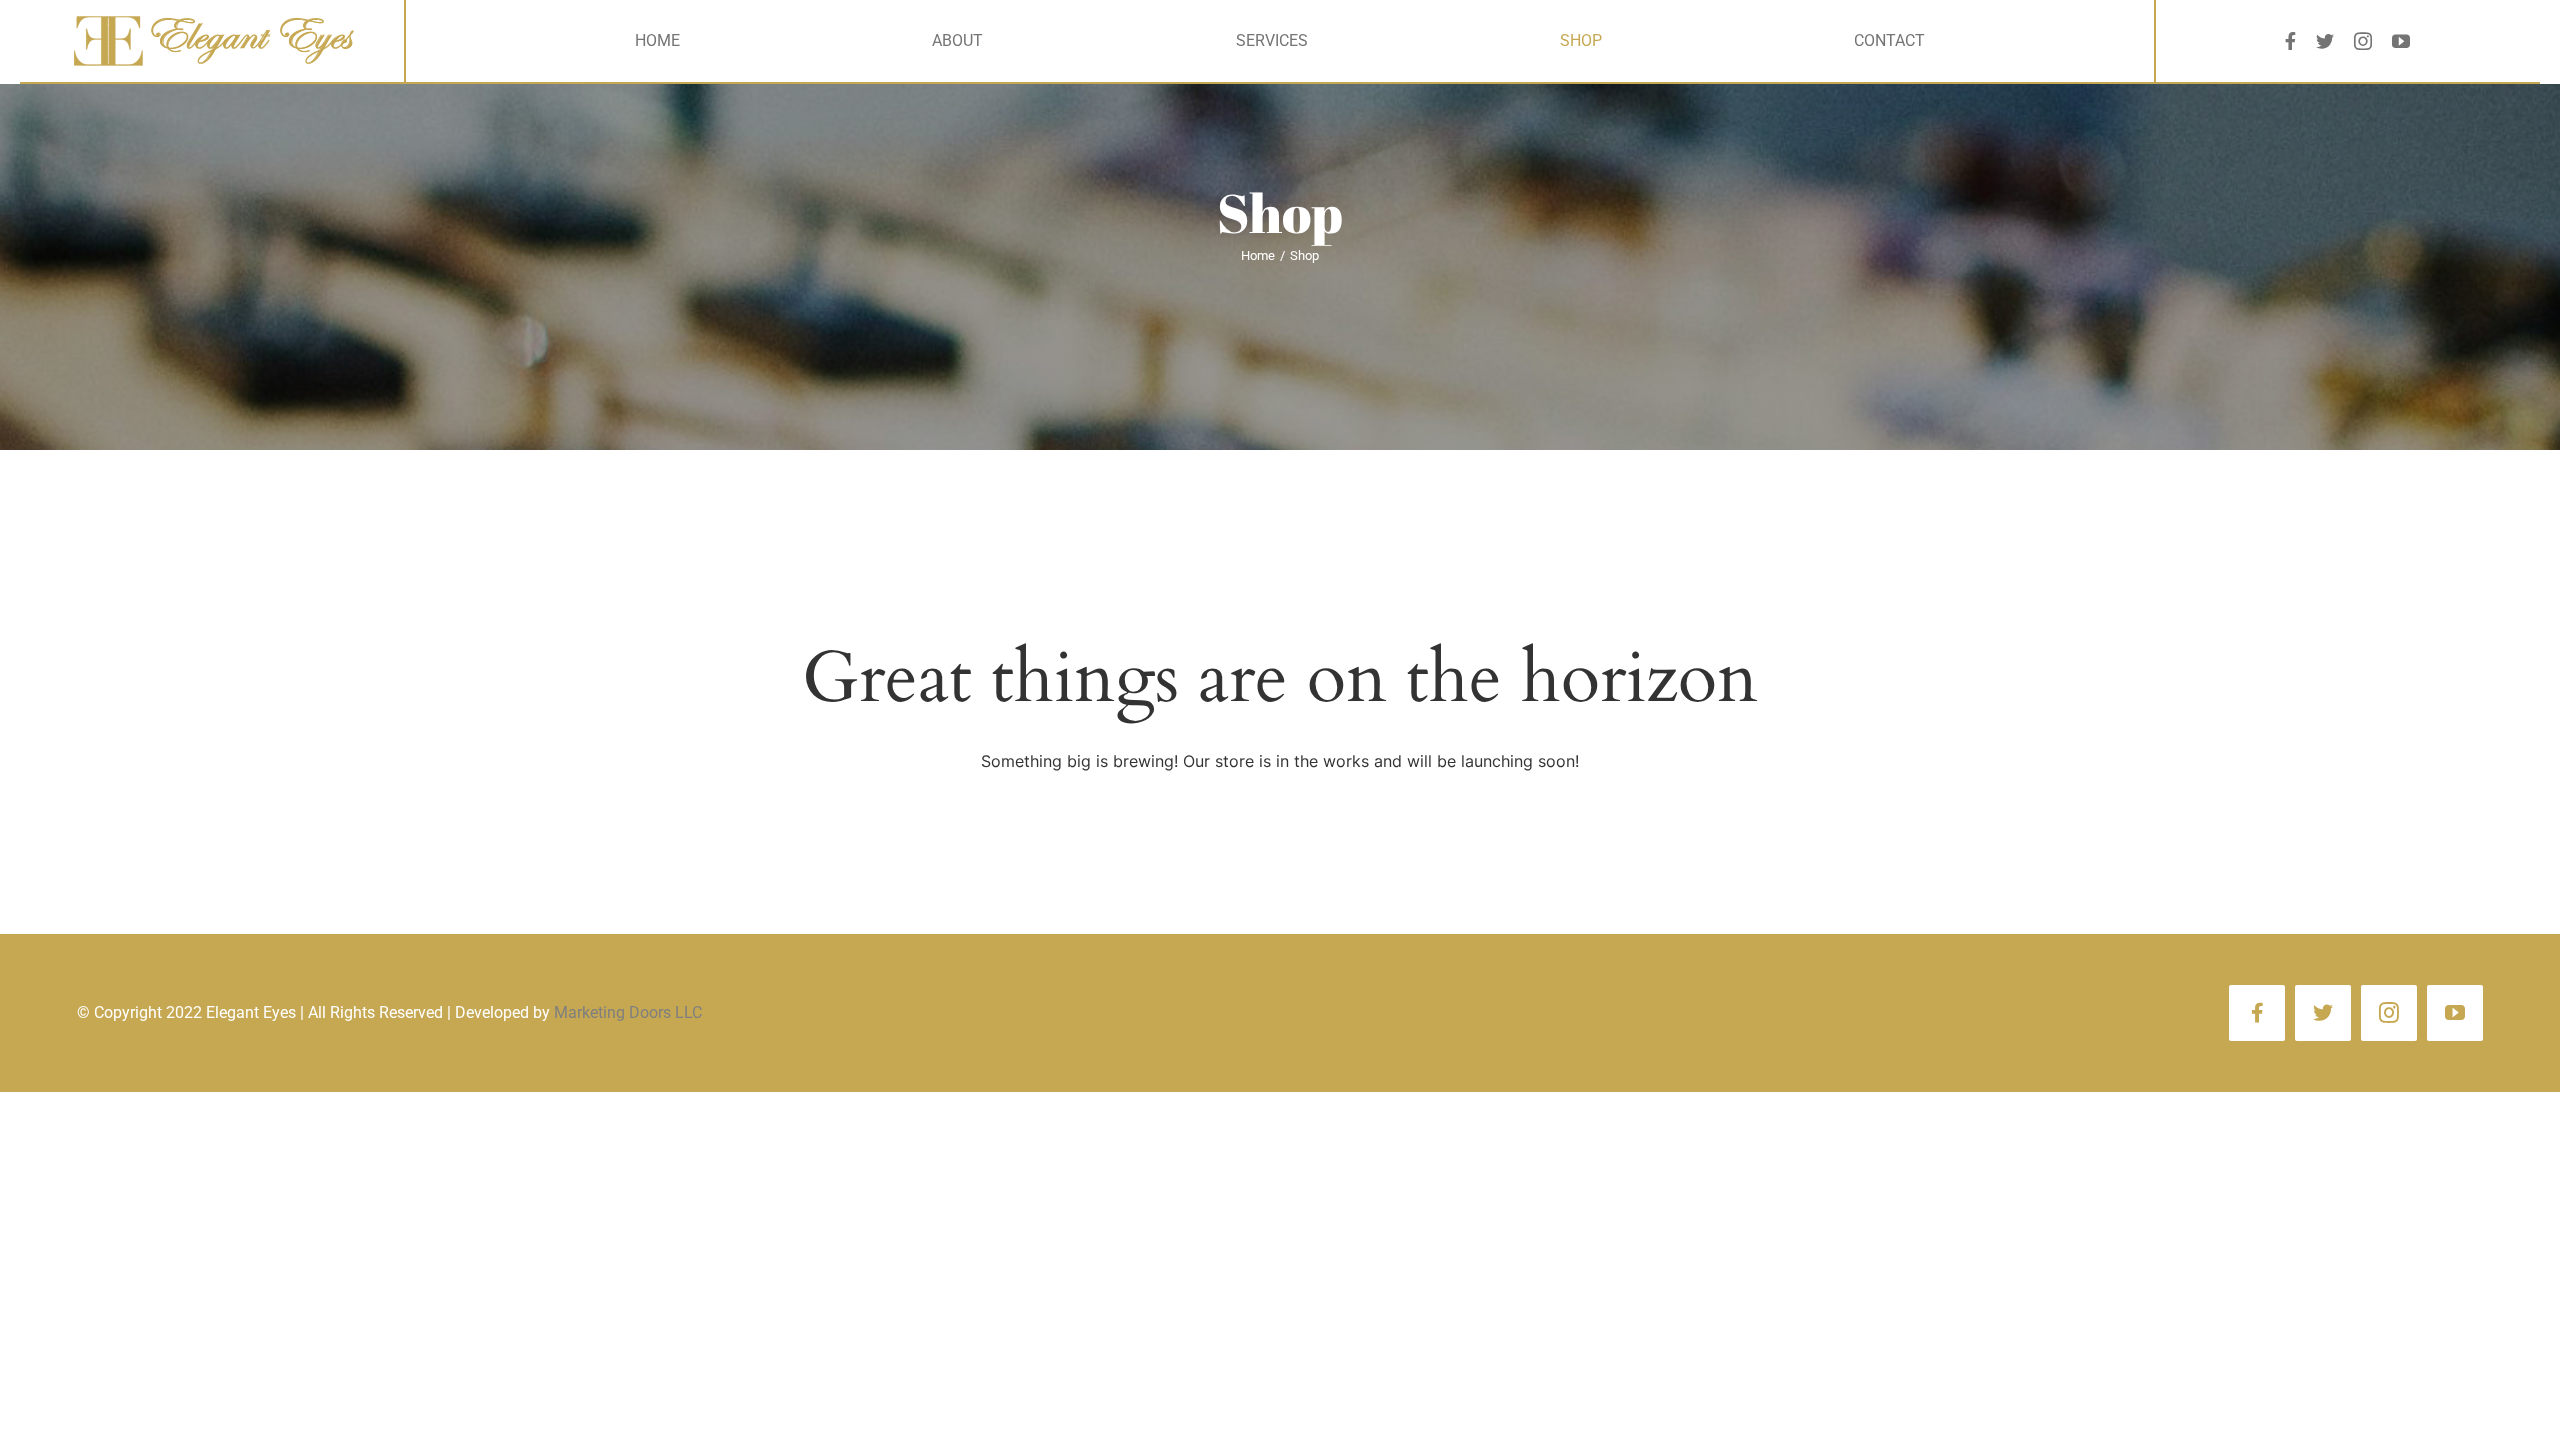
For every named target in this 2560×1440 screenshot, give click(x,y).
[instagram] (2363, 41)
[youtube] (2401, 41)
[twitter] (2325, 41)
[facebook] (2290, 41)
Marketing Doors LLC (628, 1012)
